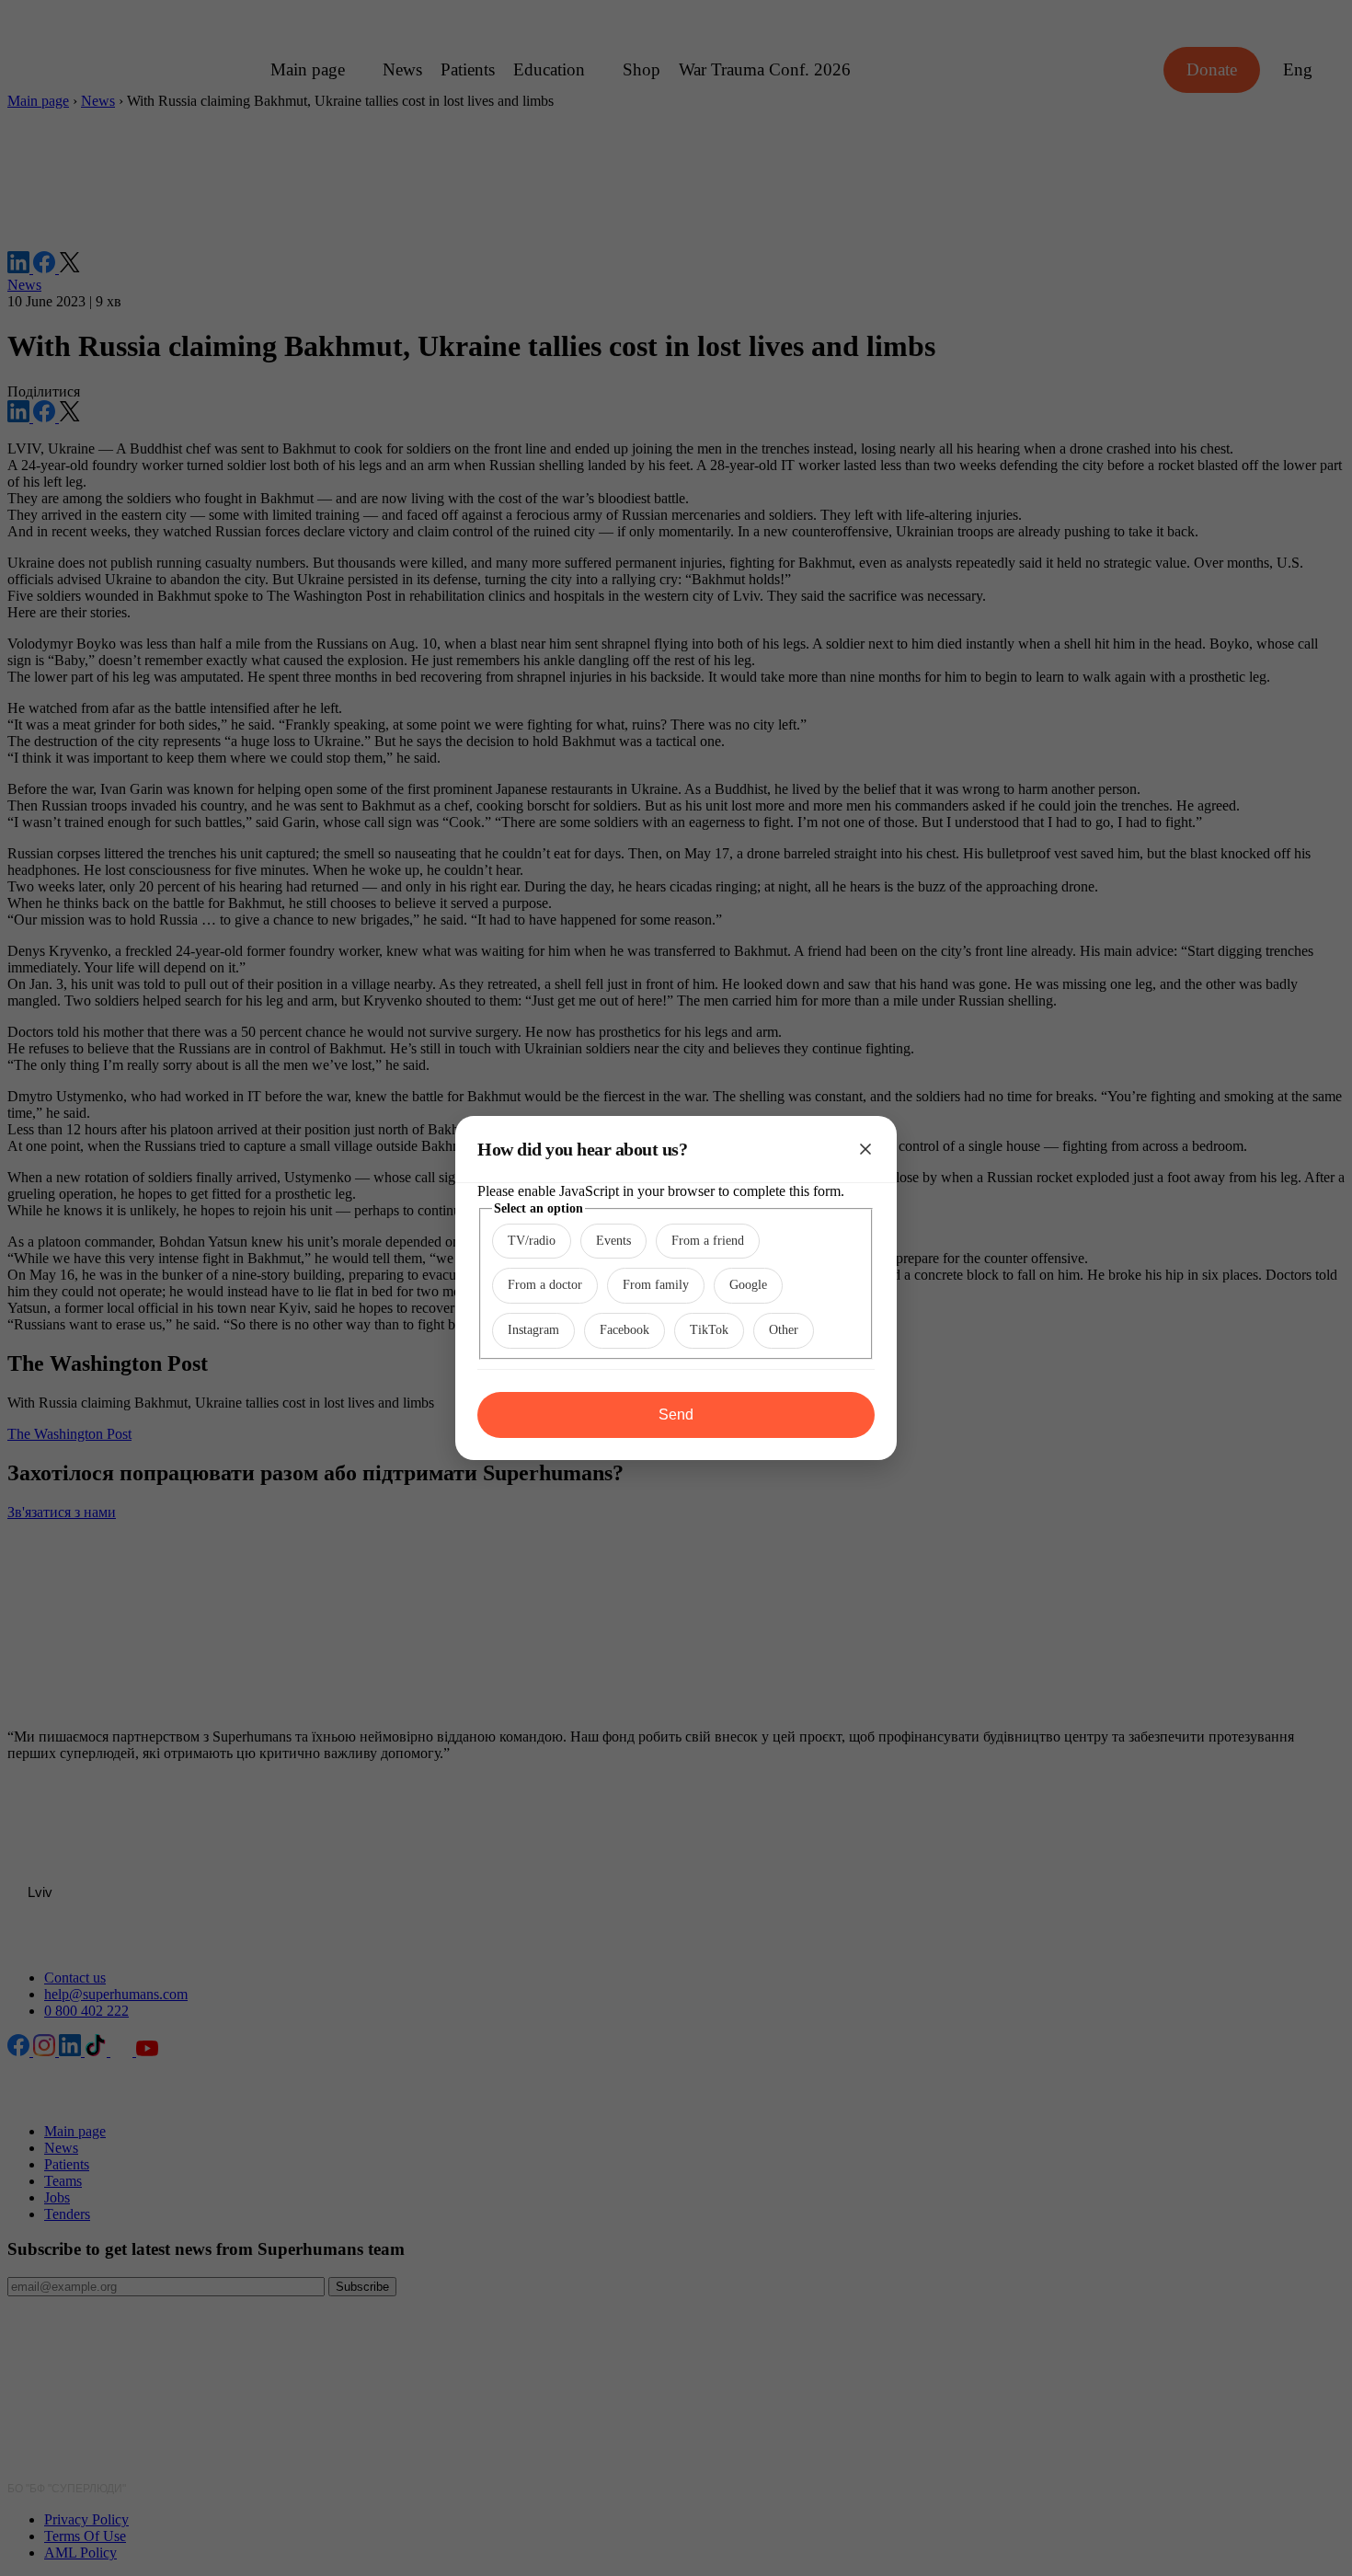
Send (676, 1414)
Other (784, 1330)
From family (656, 1285)
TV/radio (532, 1241)
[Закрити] (865, 1149)
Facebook (624, 1330)
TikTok (709, 1330)
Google (748, 1285)
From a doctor (545, 1285)
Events (613, 1241)
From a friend (708, 1241)
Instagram (533, 1330)
